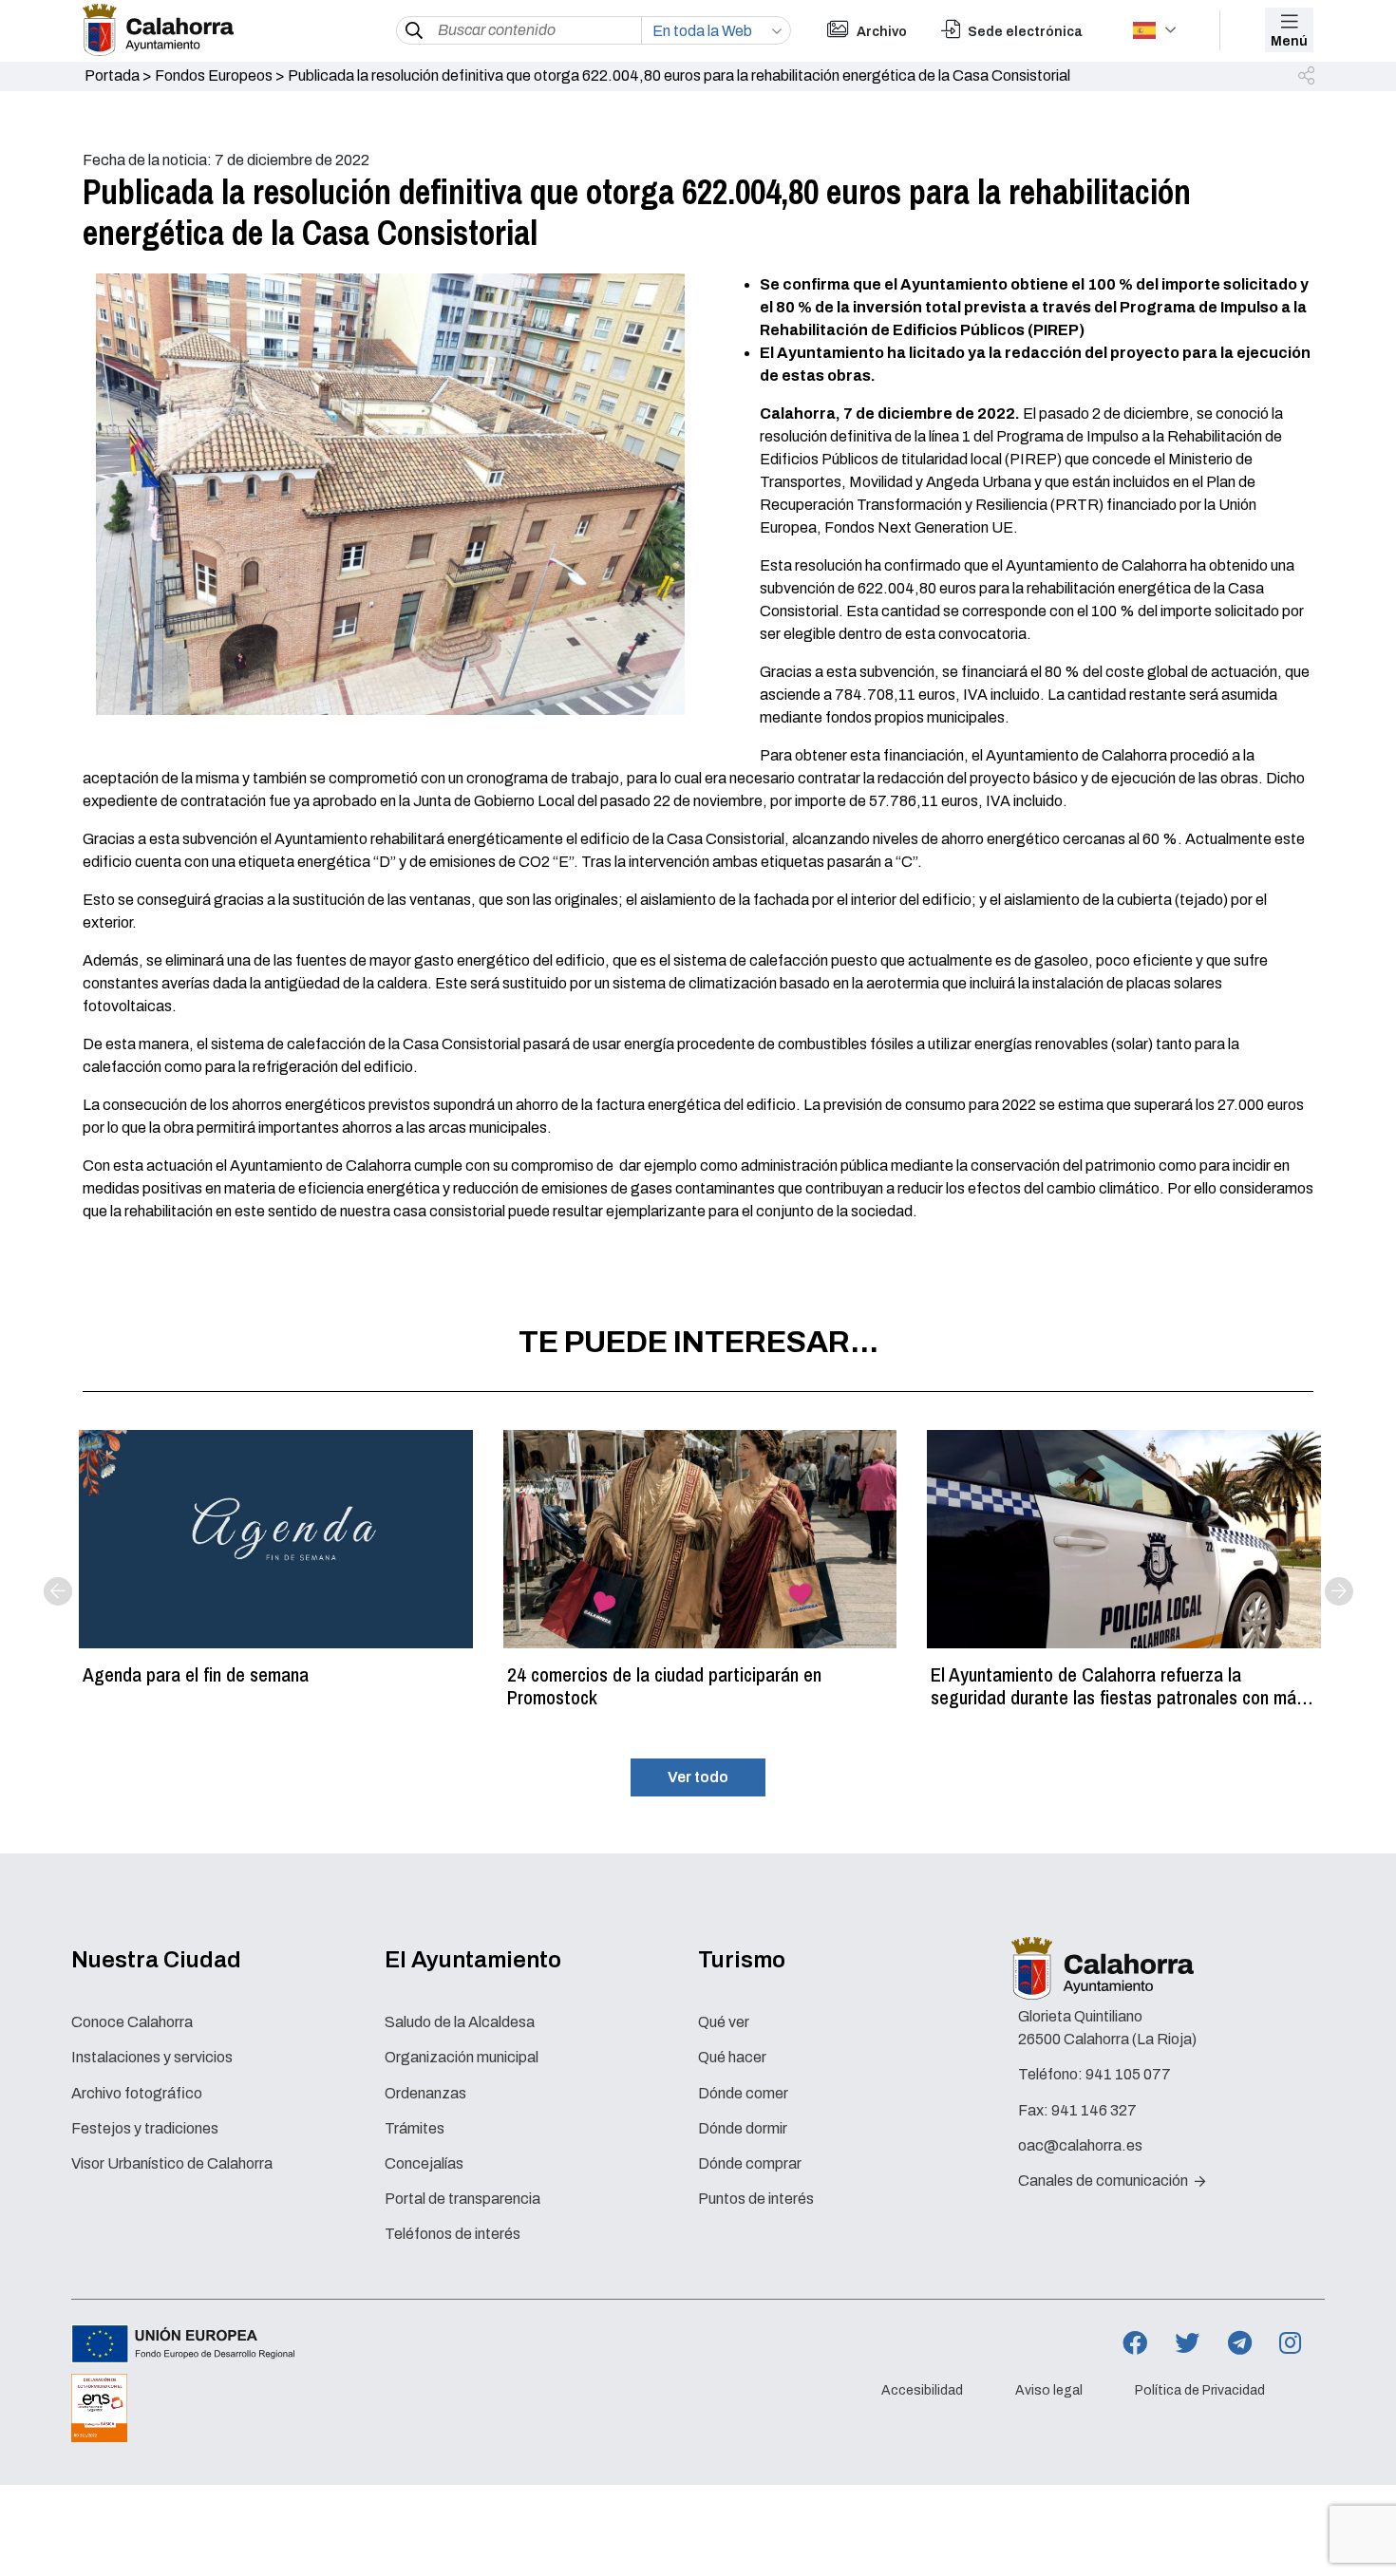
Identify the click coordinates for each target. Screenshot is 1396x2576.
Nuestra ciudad (156, 1960)
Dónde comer (743, 2093)
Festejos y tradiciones (145, 2128)
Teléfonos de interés (453, 2234)
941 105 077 (1128, 2074)
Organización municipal (462, 2057)
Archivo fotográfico (137, 2093)
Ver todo (698, 1777)
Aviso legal (1049, 2390)
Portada (112, 75)
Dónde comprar (750, 2163)
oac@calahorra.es (1080, 2145)
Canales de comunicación (1104, 2181)
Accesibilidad (922, 2390)
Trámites (415, 2128)
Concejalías (424, 2163)
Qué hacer (732, 2057)
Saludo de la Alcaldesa (460, 2022)
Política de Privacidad (1200, 2390)
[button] (1308, 77)
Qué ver (724, 2022)
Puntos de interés (756, 2199)
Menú (1289, 41)
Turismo (742, 1960)
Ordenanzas (425, 2093)
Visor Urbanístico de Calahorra (172, 2163)
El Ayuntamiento (473, 1960)
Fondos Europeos (214, 75)
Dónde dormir (743, 2128)
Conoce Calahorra (132, 2022)
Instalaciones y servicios (152, 2057)
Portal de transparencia (462, 2199)
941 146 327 (1094, 2110)
